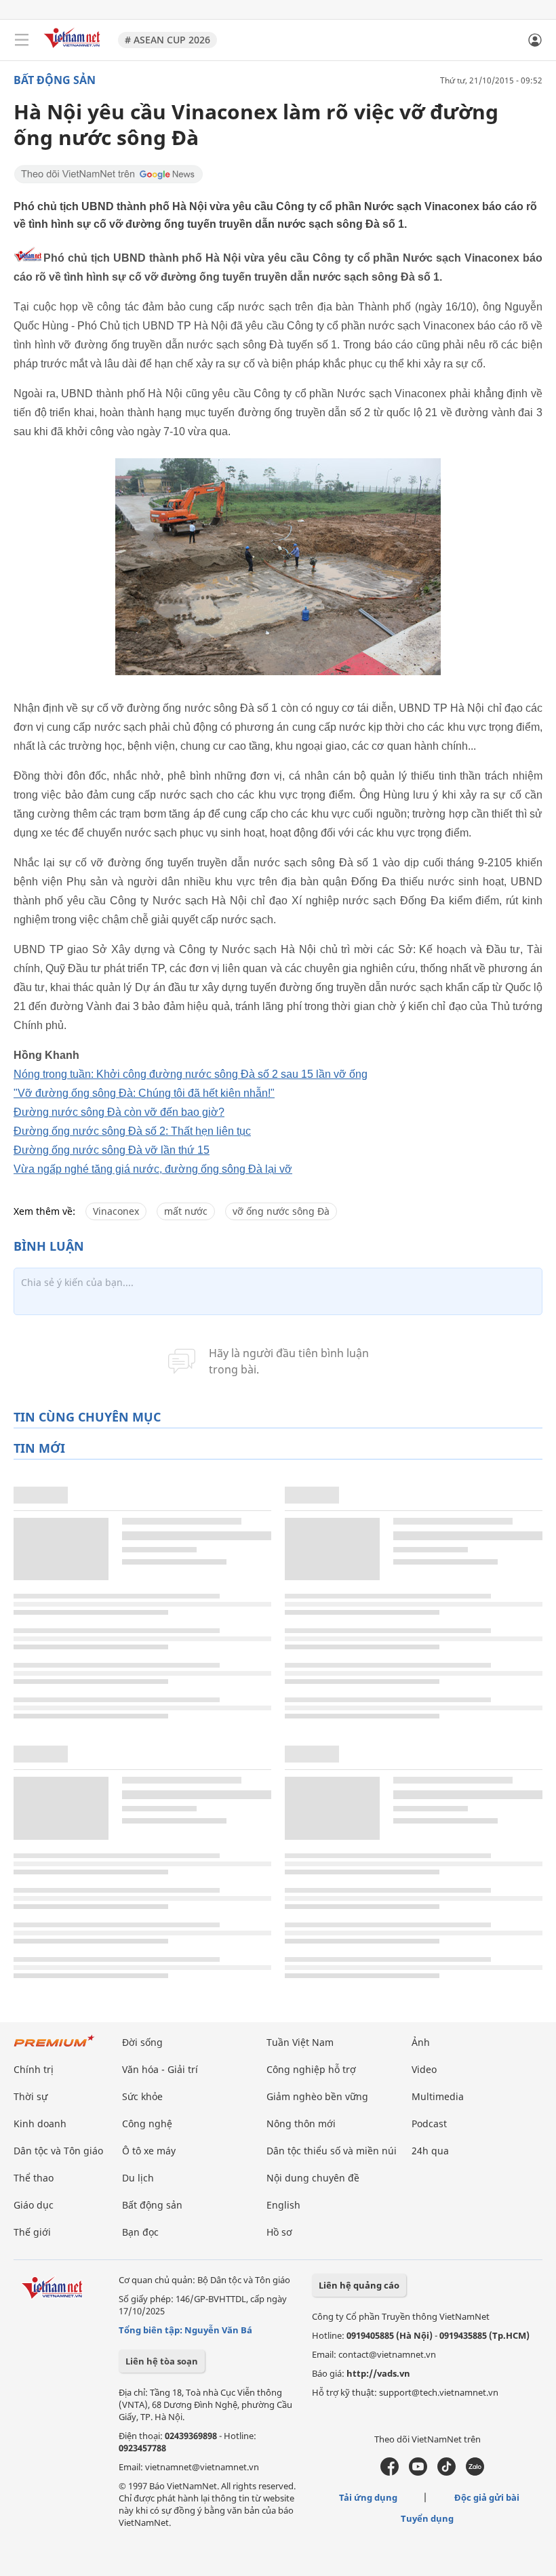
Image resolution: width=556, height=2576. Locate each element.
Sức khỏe (142, 2096)
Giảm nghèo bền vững (317, 2096)
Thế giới (32, 2232)
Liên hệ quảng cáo (359, 2285)
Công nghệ (147, 2124)
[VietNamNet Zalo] (475, 2472)
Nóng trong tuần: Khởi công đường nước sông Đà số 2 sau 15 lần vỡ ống (191, 1074)
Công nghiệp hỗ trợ (311, 2069)
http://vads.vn (378, 2373)
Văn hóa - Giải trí (160, 2069)
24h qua (430, 2151)
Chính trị (34, 2069)
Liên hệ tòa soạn (162, 2361)
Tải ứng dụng (368, 2497)
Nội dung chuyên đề (313, 2178)
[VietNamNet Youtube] (418, 2472)
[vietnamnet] (74, 49)
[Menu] (22, 40)
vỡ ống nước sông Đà (281, 1211)
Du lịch (138, 2178)
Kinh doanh (40, 2124)
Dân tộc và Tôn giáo (58, 2151)
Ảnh (421, 2042)
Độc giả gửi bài (487, 2497)
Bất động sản (55, 80)
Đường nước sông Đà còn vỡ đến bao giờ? (119, 1112)
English (283, 2205)
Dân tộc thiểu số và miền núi (332, 2151)
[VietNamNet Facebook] (390, 2472)
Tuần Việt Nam (300, 2042)
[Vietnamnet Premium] (54, 2048)
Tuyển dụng (427, 2518)
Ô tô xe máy (149, 2151)
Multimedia (438, 2096)
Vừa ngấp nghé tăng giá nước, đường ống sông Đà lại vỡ (153, 1169)
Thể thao (34, 2178)
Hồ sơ (279, 2232)
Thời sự (31, 2096)
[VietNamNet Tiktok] (446, 2472)
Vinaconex (116, 1211)
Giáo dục (34, 2205)
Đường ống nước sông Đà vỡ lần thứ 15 (112, 1150)
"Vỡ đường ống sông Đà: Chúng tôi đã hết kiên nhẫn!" (144, 1093)
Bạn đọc (140, 2232)
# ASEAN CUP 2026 (167, 40)
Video (424, 2069)
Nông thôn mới (301, 2124)
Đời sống (142, 2042)
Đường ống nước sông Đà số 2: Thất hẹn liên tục (132, 1131)
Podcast (429, 2124)
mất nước (186, 1211)
